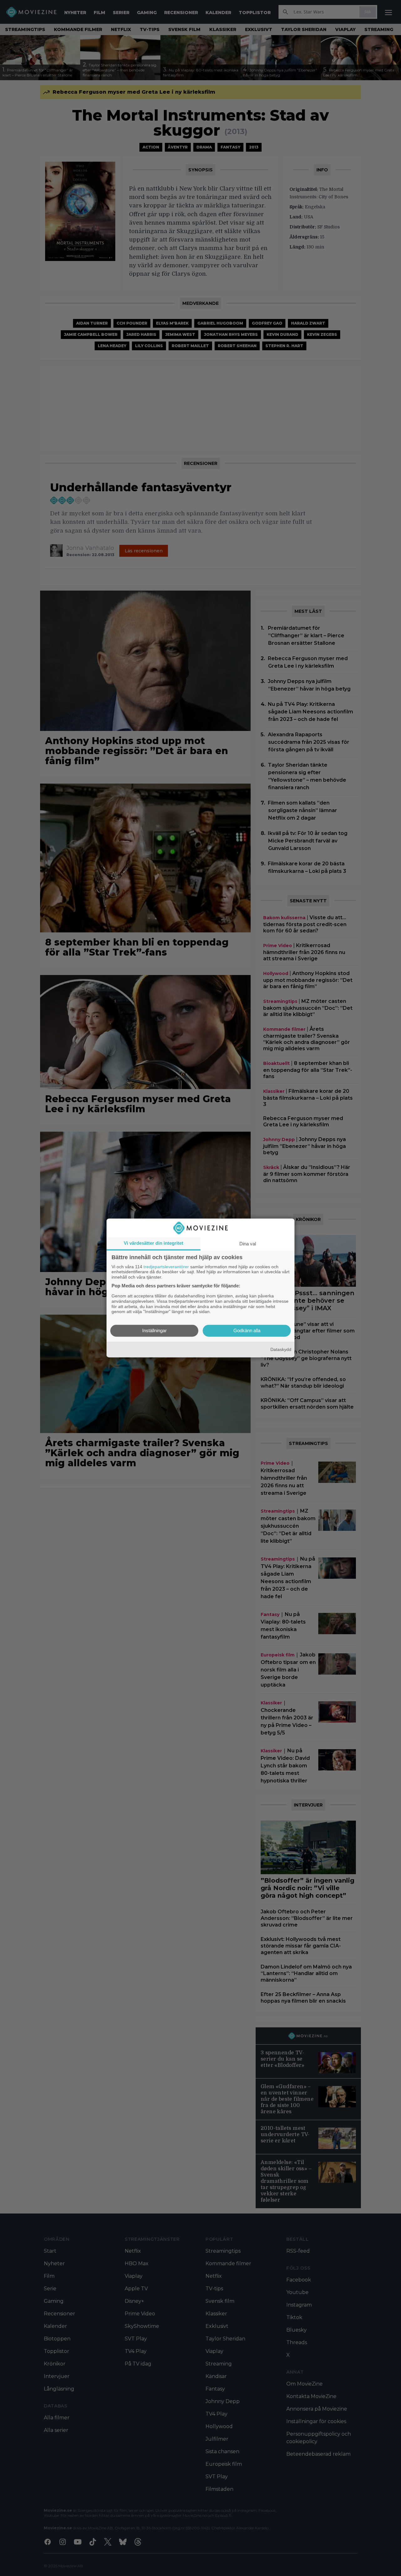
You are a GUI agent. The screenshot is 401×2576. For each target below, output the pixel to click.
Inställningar (154, 1331)
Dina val (248, 1244)
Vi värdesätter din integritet (154, 1243)
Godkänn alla (247, 1331)
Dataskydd (281, 1349)
